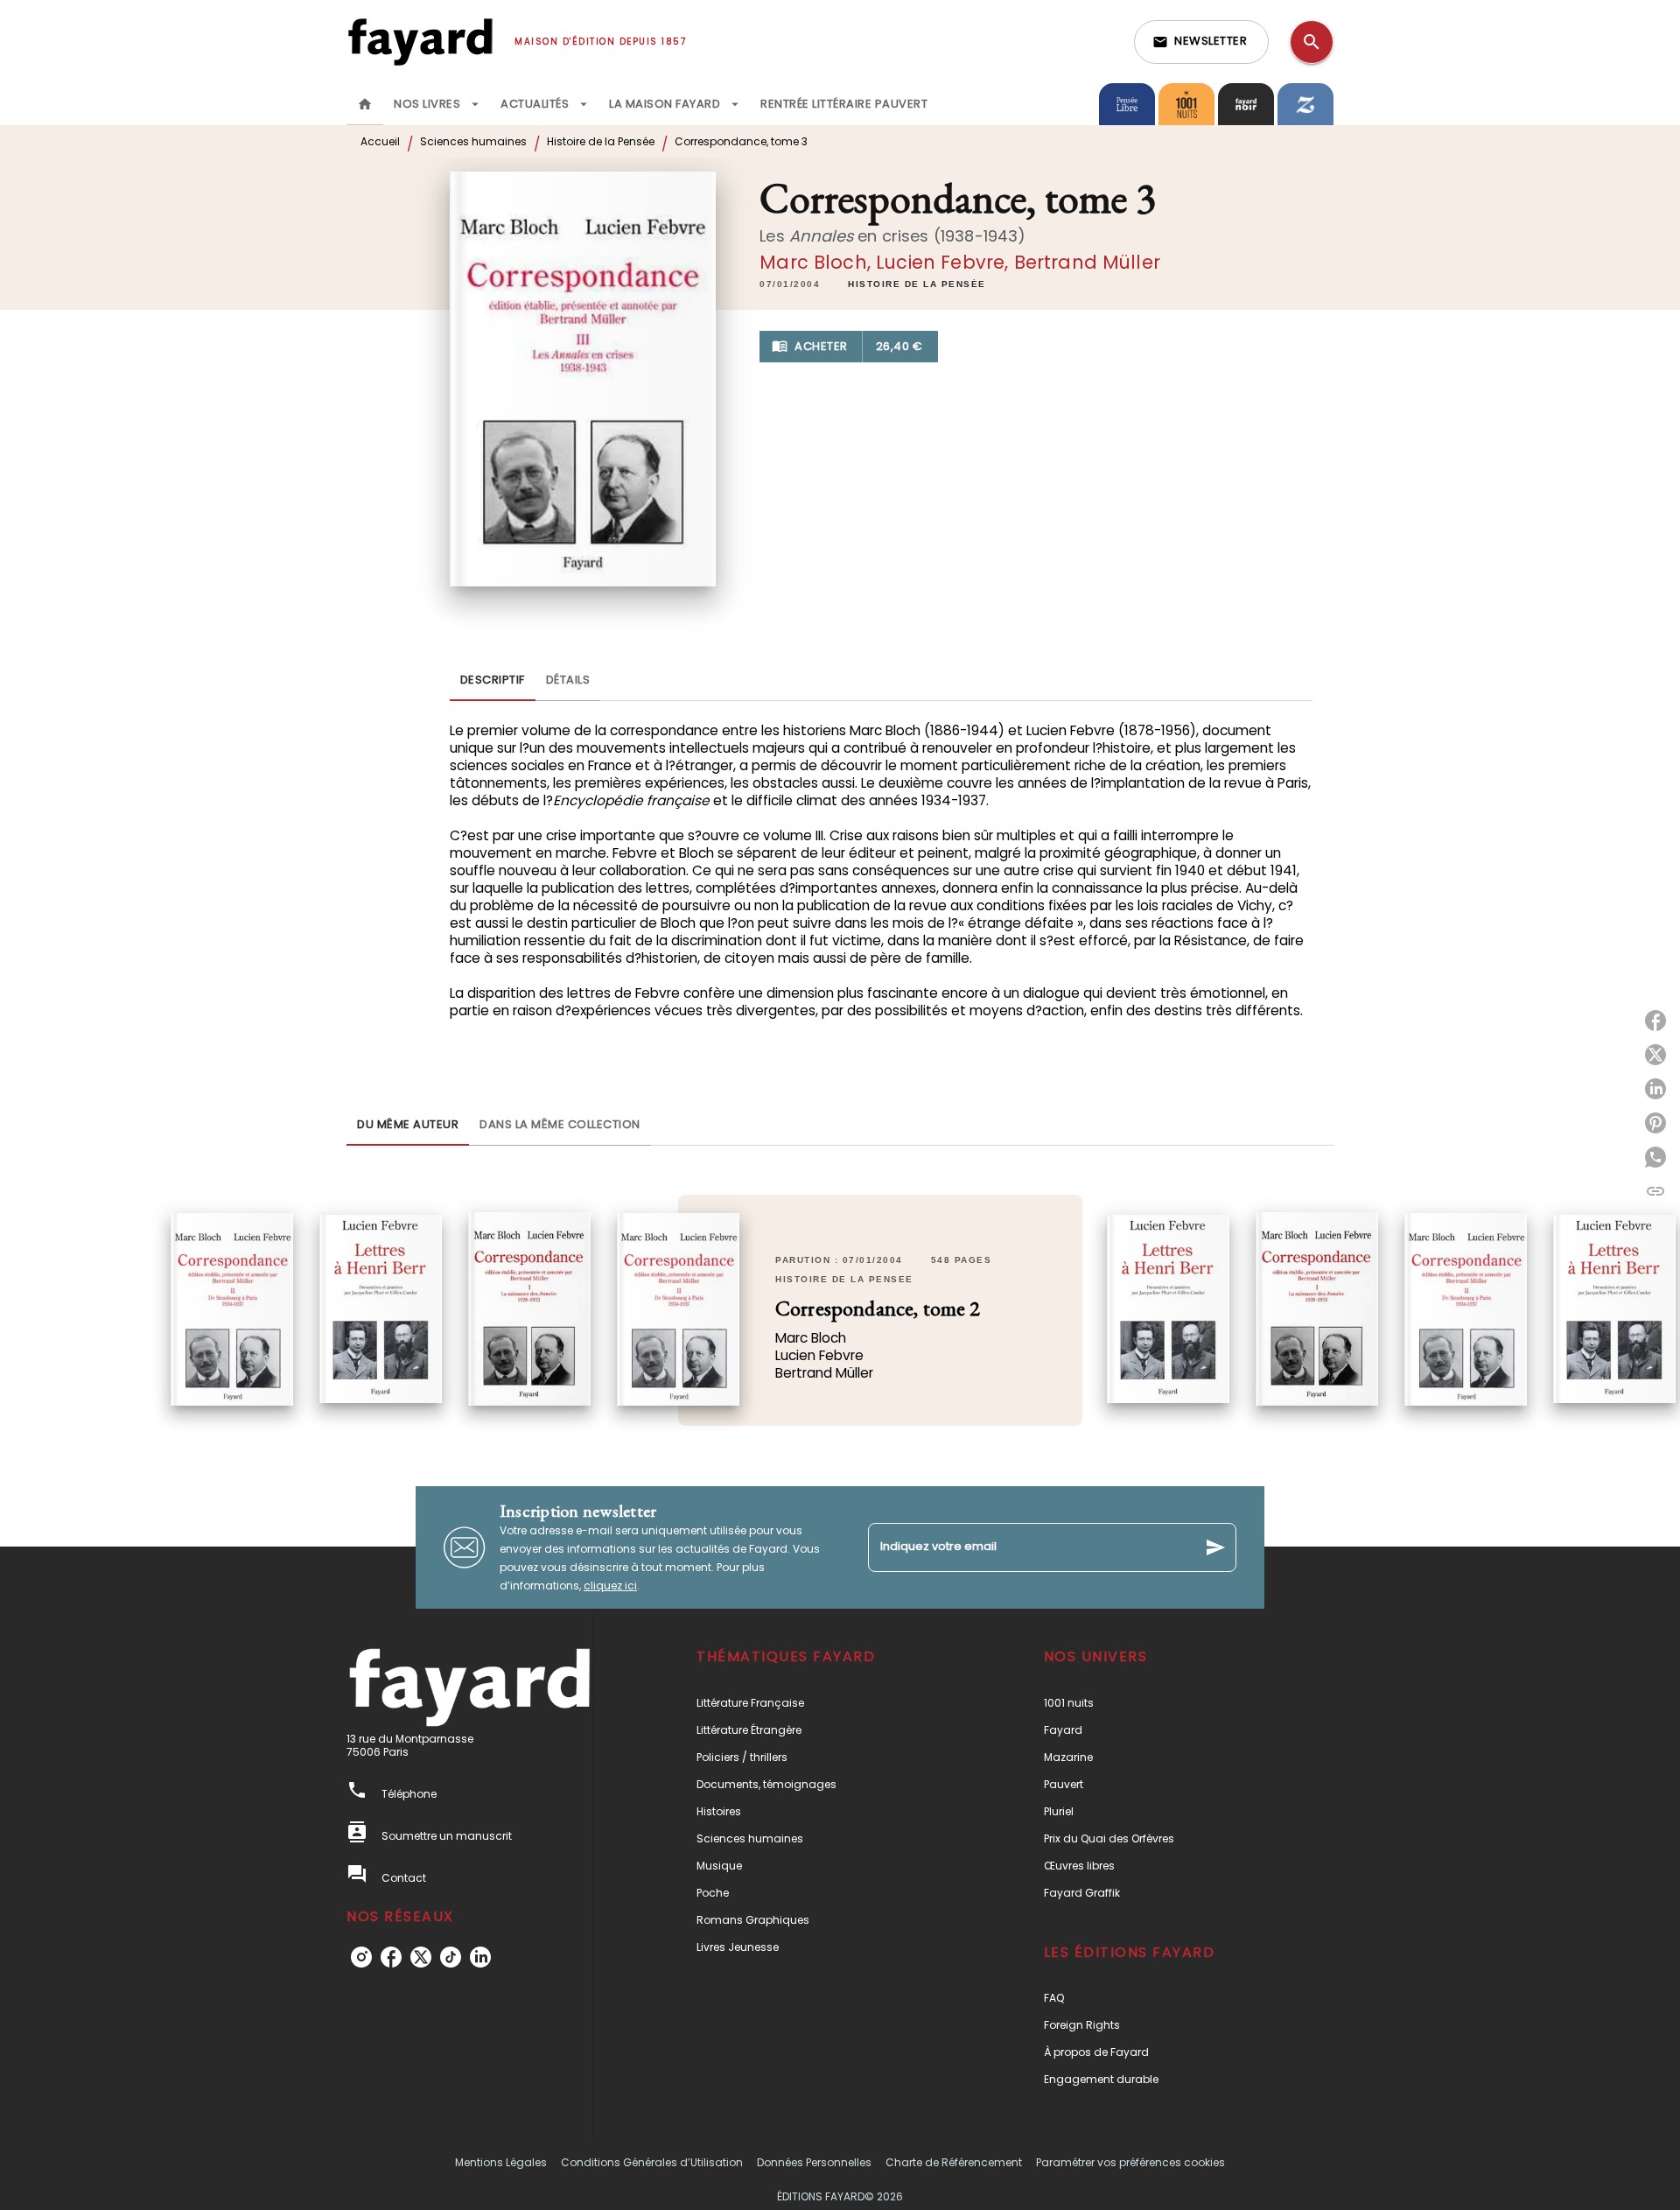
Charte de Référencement (954, 2162)
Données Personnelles (814, 2162)
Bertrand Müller (1087, 262)
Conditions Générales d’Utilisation (652, 2162)
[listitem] (361, 1957)
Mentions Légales (501, 2162)
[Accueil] (420, 42)
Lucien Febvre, (945, 262)
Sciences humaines (473, 141)
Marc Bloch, (818, 262)
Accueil (380, 141)
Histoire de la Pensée (601, 141)
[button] (1201, 42)
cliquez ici (610, 1586)
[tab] (365, 104)
